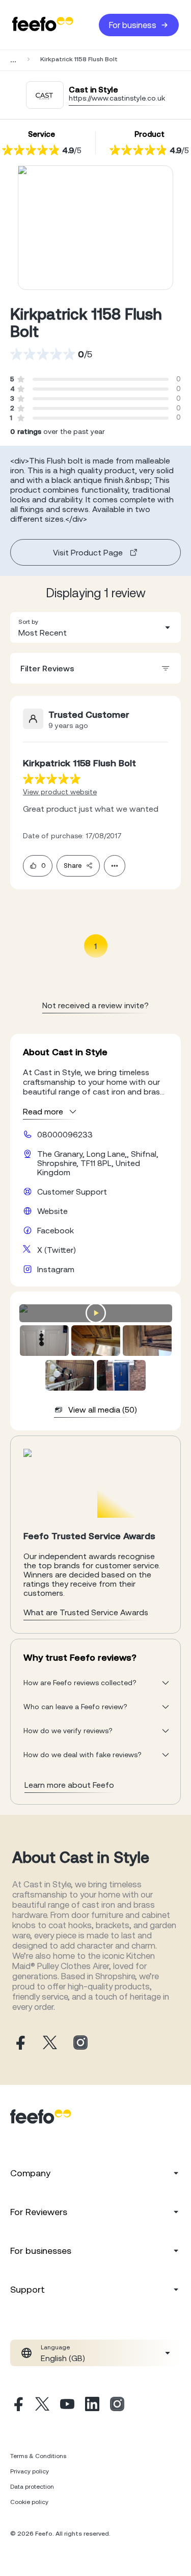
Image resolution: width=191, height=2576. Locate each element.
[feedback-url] (52, 779)
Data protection (32, 2487)
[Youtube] (67, 2405)
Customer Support (72, 1192)
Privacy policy (30, 2471)
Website (52, 1211)
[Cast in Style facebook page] (19, 2043)
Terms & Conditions (38, 2456)
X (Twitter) (57, 1250)
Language (55, 2347)
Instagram (56, 1269)
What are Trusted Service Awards (86, 1612)
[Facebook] (17, 2405)
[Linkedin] (92, 2405)
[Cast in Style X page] (50, 2043)
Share (73, 866)
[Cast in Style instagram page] (80, 2043)
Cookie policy (29, 2502)
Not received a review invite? (95, 1005)
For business (133, 25)
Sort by (28, 622)
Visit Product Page (88, 552)
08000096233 (65, 1134)
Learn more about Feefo (69, 1785)
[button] (95, 627)
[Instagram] (117, 2405)
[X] (42, 2405)
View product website (60, 792)
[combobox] (95, 627)
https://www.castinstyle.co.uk (117, 98)
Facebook (56, 1230)
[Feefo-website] (43, 25)
